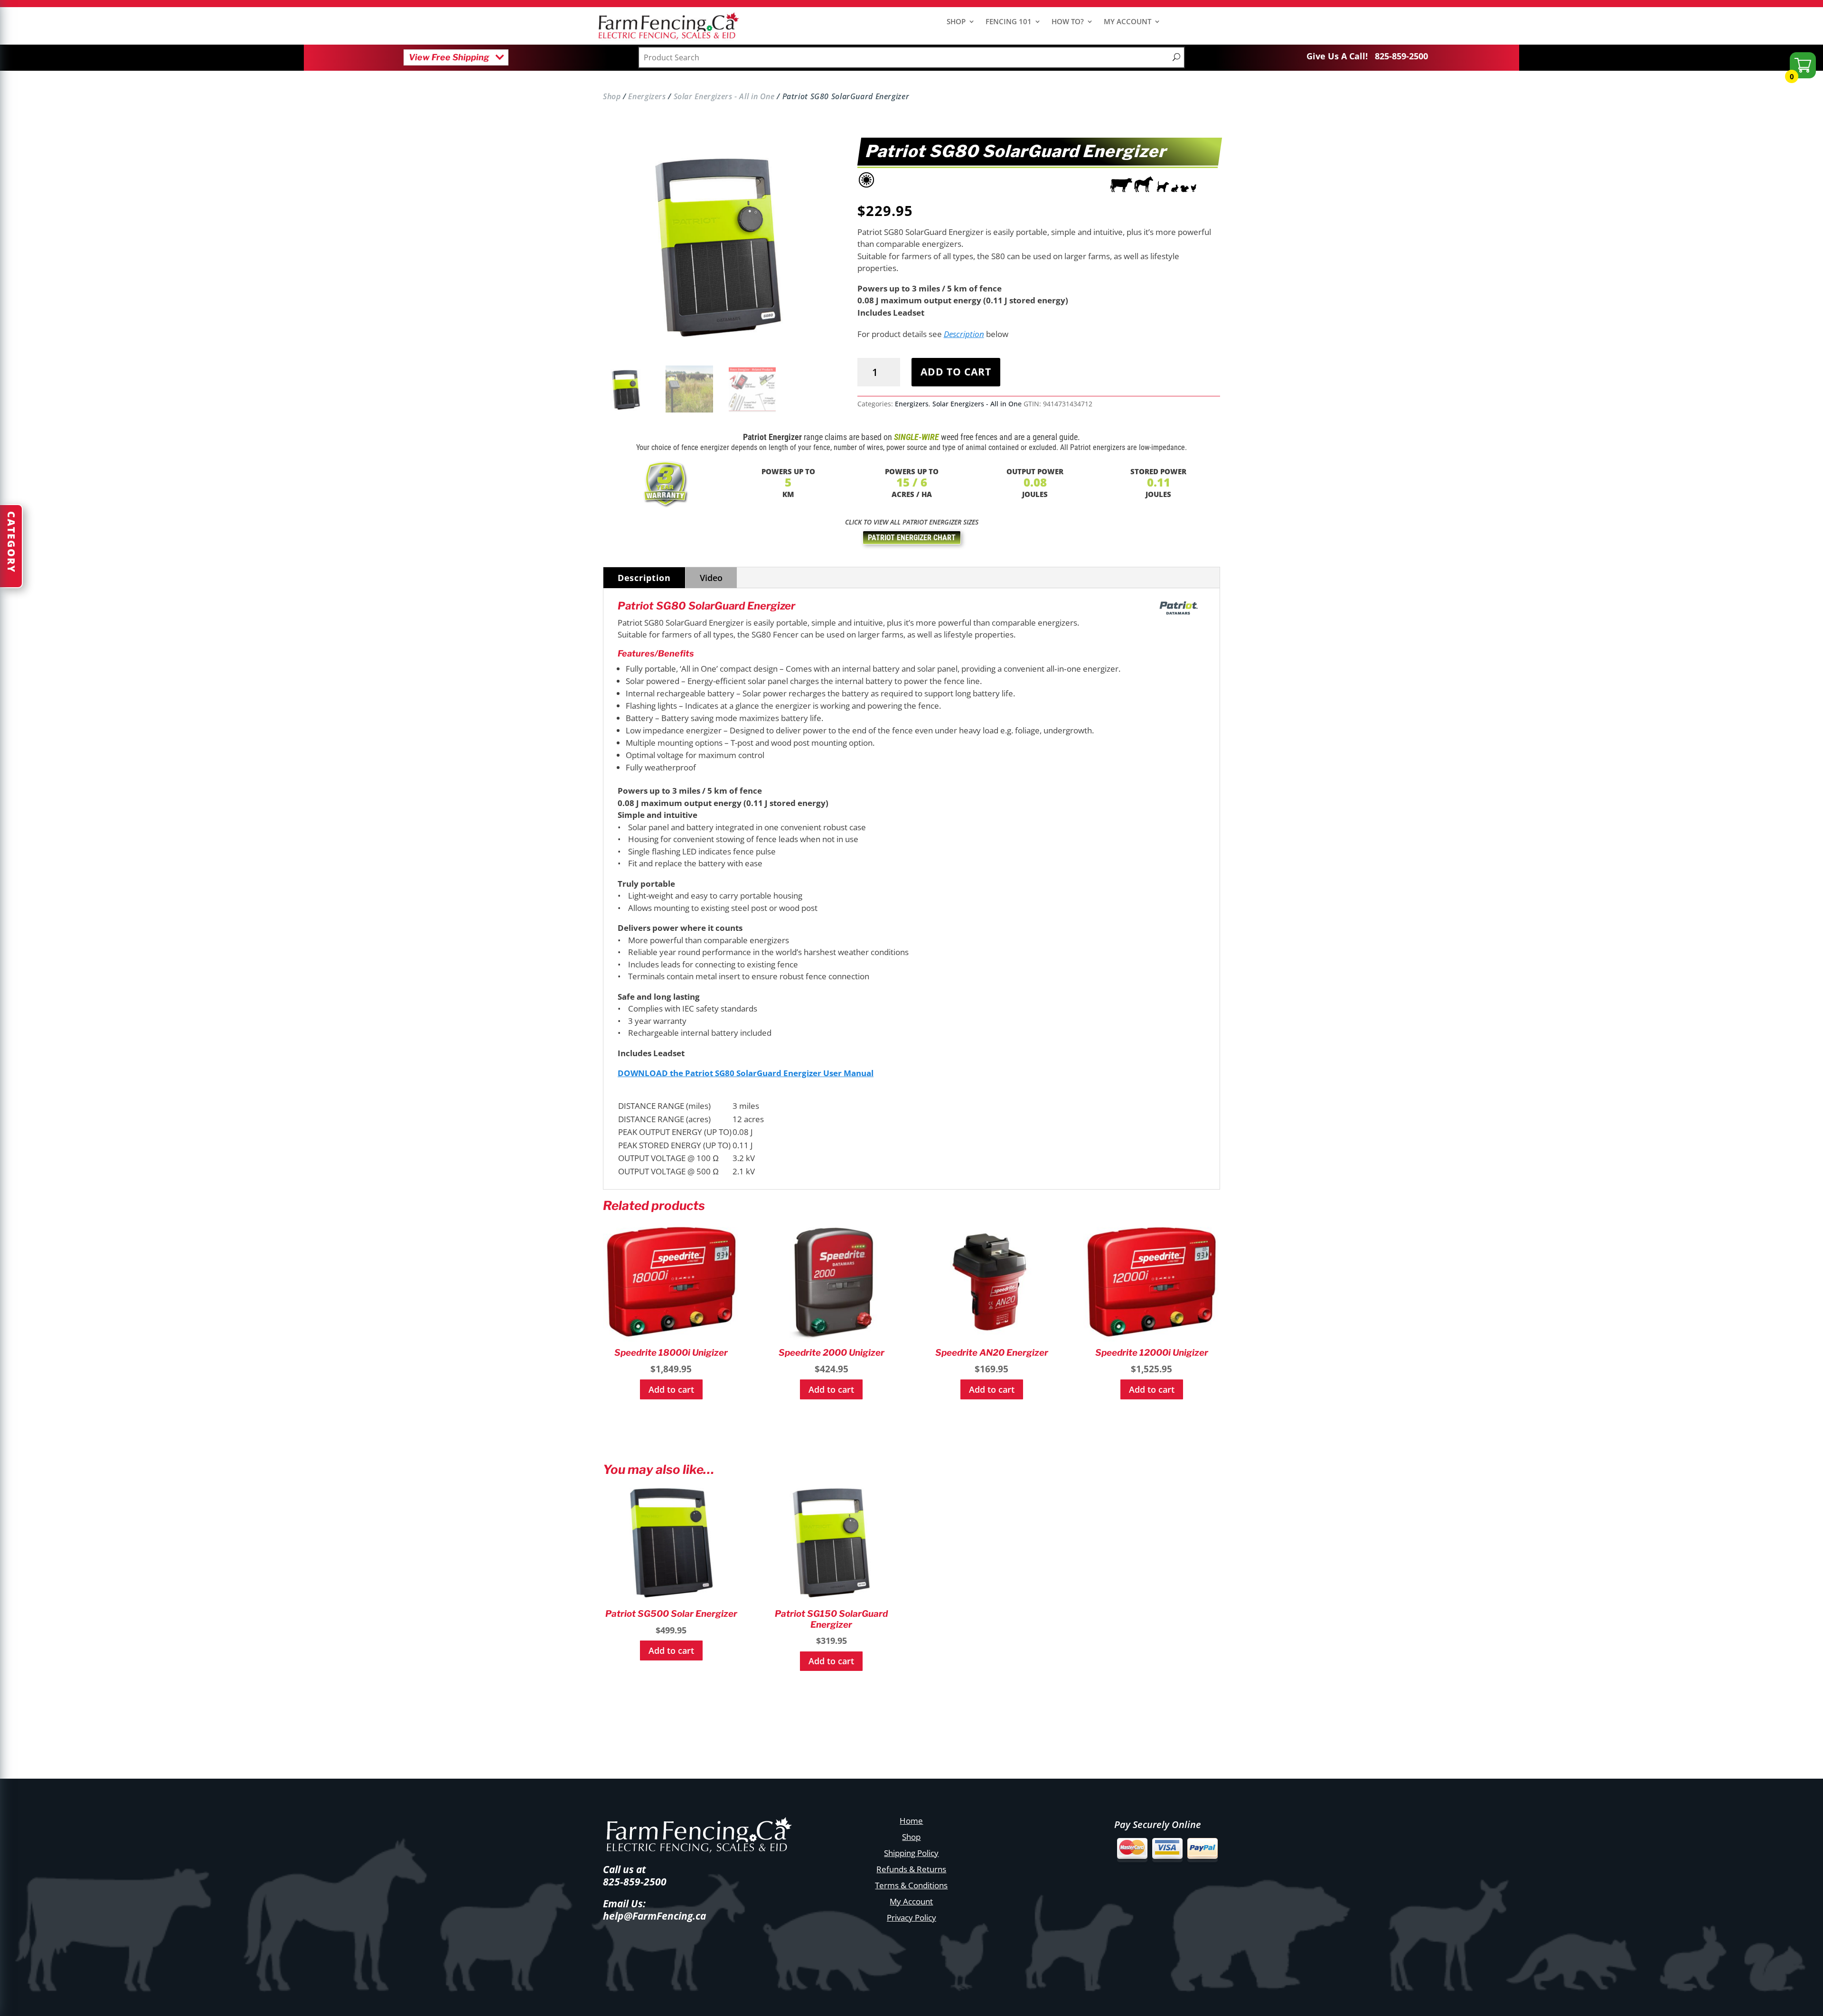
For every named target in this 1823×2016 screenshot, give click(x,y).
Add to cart (956, 372)
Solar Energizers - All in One (724, 96)
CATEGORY (11, 542)
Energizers (647, 96)
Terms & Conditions (911, 1885)
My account (1128, 22)
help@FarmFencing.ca (654, 1916)
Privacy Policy (911, 1918)
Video (711, 578)
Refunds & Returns (911, 1869)
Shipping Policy (911, 1853)
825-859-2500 (1401, 56)
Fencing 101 (1009, 22)
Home (911, 1821)
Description (964, 334)
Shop (956, 22)
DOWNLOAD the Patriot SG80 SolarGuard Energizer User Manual (746, 1073)
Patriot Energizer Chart (912, 538)
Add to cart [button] (671, 1389)
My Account (911, 1901)
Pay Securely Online (1158, 1824)
